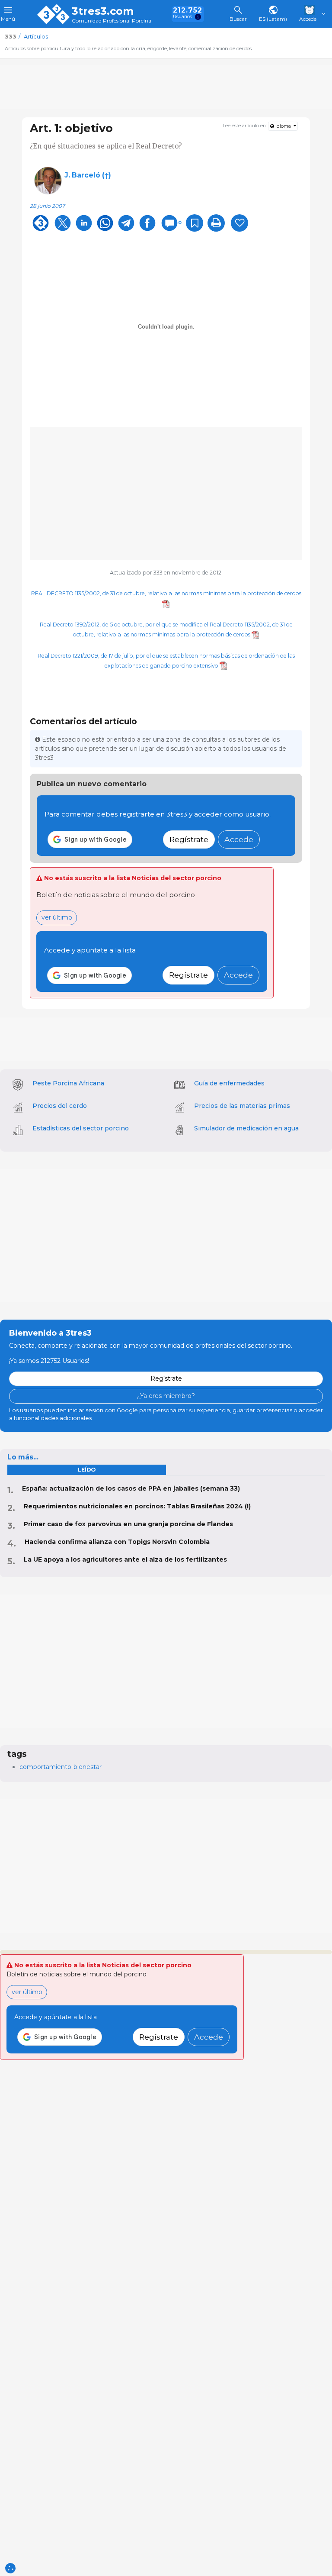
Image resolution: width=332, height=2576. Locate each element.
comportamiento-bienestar (61, 1767)
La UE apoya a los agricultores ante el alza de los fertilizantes (125, 1559)
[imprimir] (216, 223)
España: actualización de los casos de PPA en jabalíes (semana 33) (131, 1488)
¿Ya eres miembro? (166, 1396)
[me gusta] (239, 223)
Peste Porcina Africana (68, 1083)
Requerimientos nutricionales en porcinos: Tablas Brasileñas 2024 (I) (137, 1506)
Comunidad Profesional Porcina (112, 21)
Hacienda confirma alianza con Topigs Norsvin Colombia (117, 1542)
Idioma (283, 126)
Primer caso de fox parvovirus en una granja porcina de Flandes (128, 1524)
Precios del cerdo (60, 1106)
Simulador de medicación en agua (246, 1128)
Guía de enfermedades (229, 1083)
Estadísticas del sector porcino (81, 1128)
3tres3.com (103, 11)
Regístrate (189, 839)
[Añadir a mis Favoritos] (195, 223)
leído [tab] (87, 1470)
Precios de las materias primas (242, 1106)
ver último (57, 917)
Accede (239, 839)
